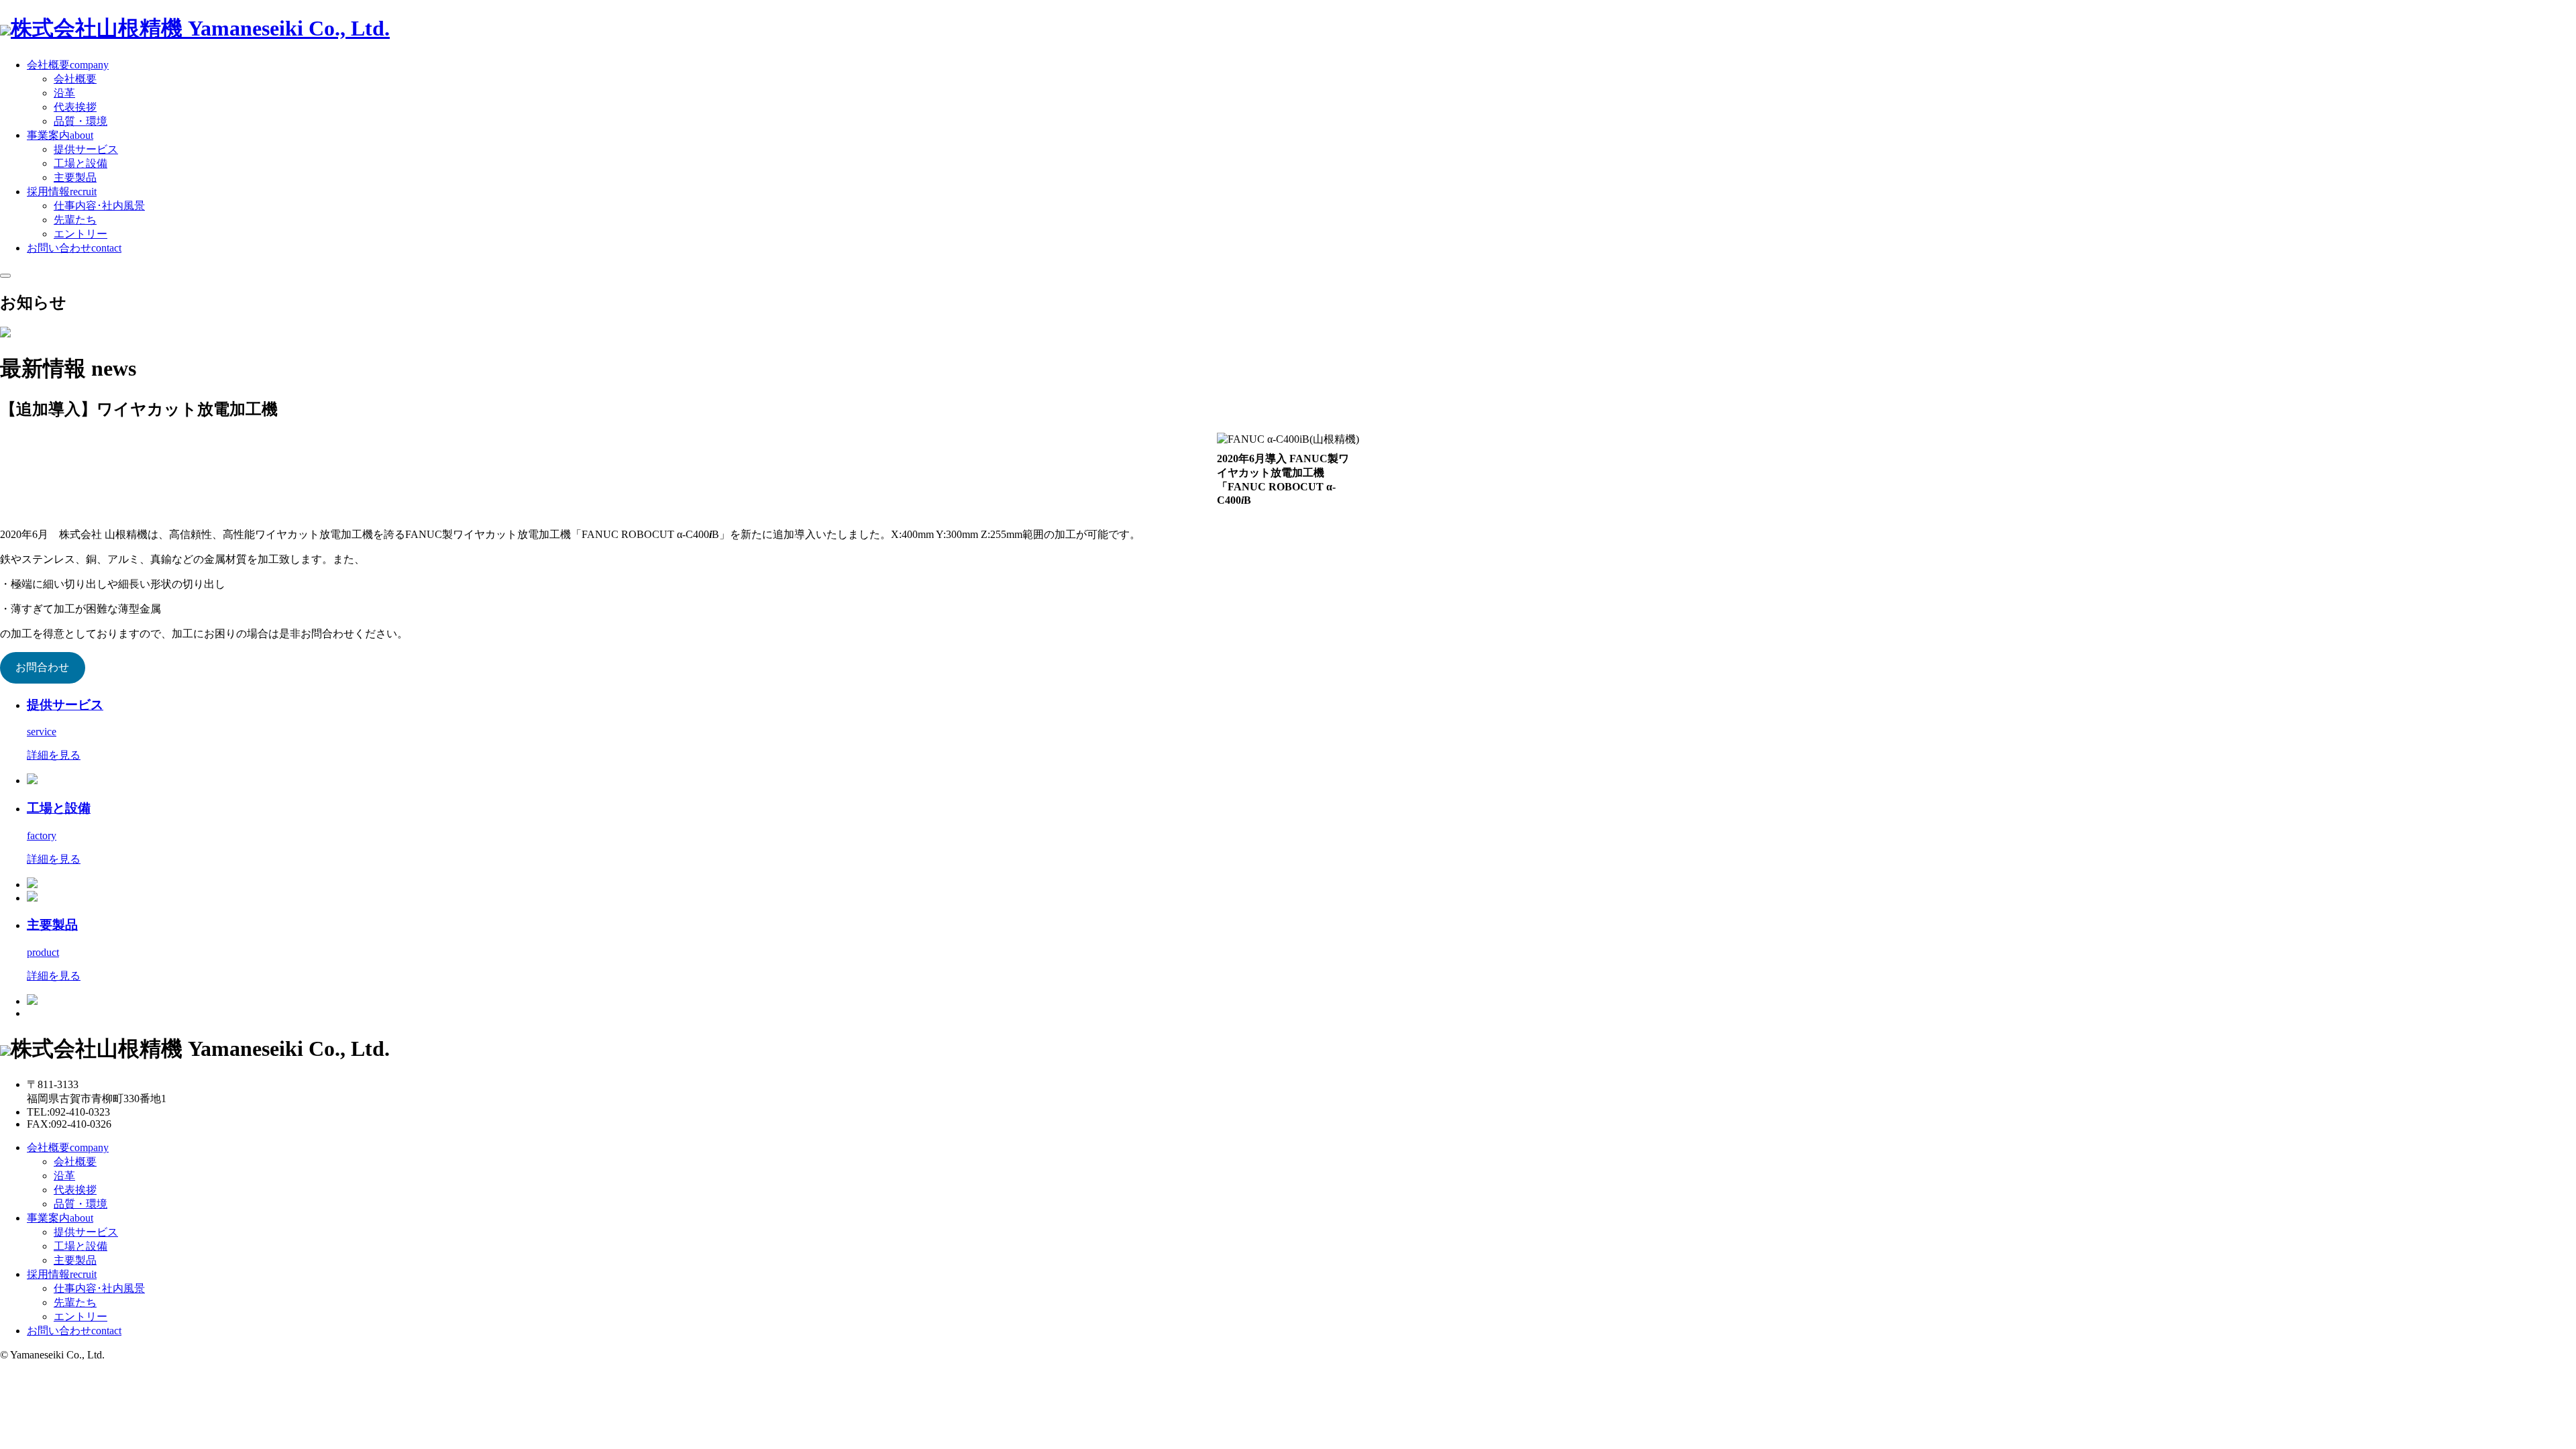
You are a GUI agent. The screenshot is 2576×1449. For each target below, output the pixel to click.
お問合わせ (42, 667)
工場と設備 (80, 163)
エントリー (80, 234)
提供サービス (86, 149)
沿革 (64, 93)
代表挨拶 (75, 107)
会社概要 (75, 79)
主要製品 (75, 177)
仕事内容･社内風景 (99, 206)
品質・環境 (80, 121)
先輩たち (75, 220)
